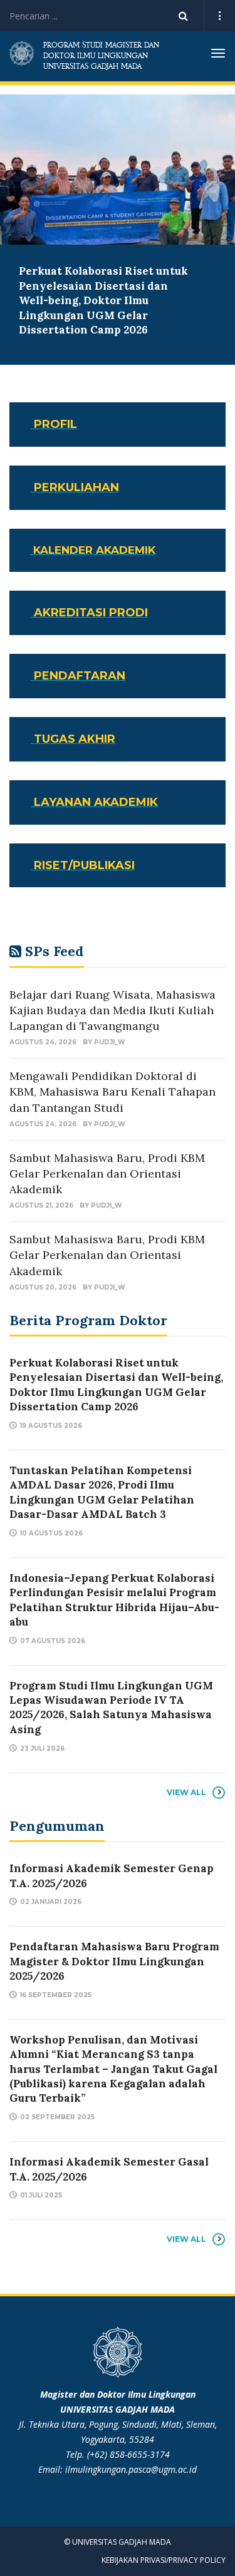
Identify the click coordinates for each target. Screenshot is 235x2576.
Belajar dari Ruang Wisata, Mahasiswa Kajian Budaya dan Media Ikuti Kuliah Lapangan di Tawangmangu (112, 1010)
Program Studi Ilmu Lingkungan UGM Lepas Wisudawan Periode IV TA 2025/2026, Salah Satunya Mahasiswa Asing (111, 1708)
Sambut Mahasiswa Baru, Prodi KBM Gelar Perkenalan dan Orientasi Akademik (107, 1173)
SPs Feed (55, 951)
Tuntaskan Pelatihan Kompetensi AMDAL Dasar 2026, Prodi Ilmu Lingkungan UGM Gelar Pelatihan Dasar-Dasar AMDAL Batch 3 (102, 1492)
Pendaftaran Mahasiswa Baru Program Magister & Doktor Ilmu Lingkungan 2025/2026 (114, 1961)
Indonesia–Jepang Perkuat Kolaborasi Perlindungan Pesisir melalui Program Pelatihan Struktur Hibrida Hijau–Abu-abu (114, 1600)
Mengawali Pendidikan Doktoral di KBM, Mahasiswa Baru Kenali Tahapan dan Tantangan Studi (112, 1092)
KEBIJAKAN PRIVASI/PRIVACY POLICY (164, 2560)
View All (186, 1792)
